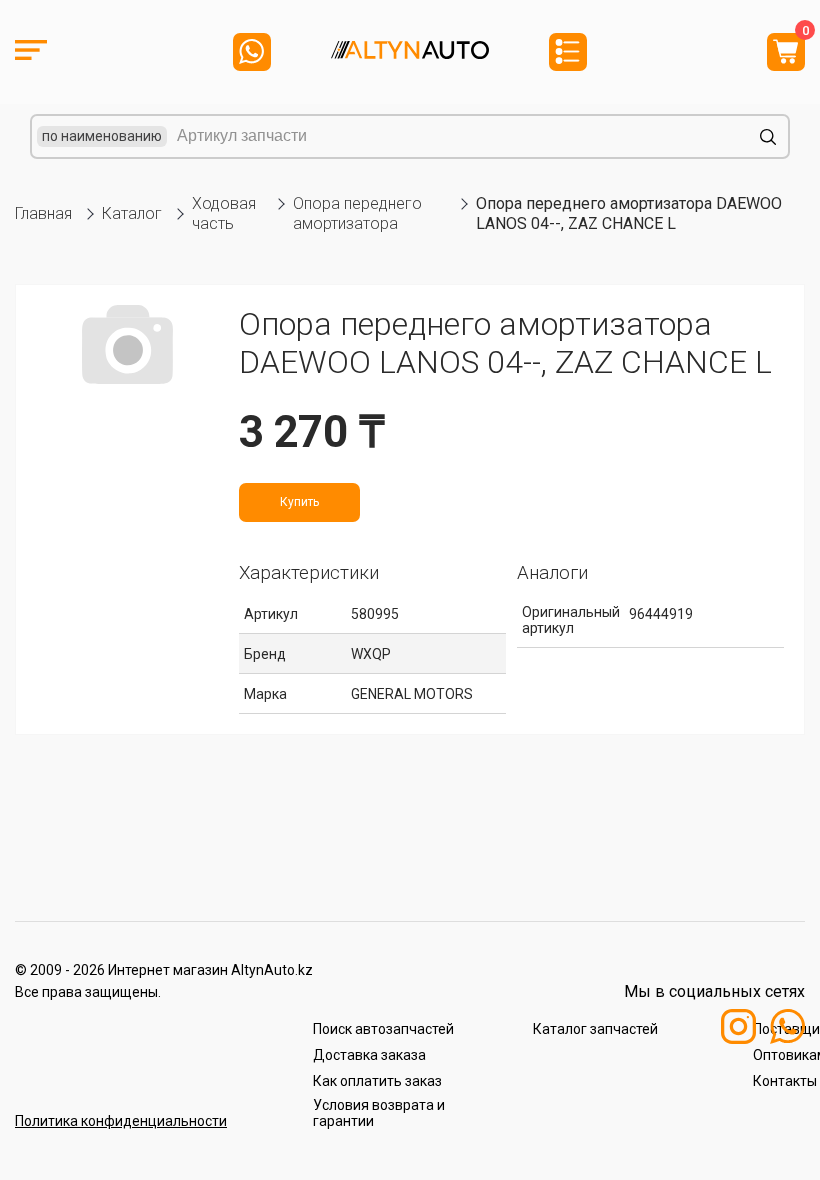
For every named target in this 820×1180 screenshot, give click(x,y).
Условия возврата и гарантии (379, 1113)
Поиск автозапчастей (383, 1029)
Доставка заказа (369, 1055)
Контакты (785, 1081)
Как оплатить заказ (377, 1081)
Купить (299, 502)
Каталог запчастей (595, 1029)
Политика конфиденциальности (121, 1121)
